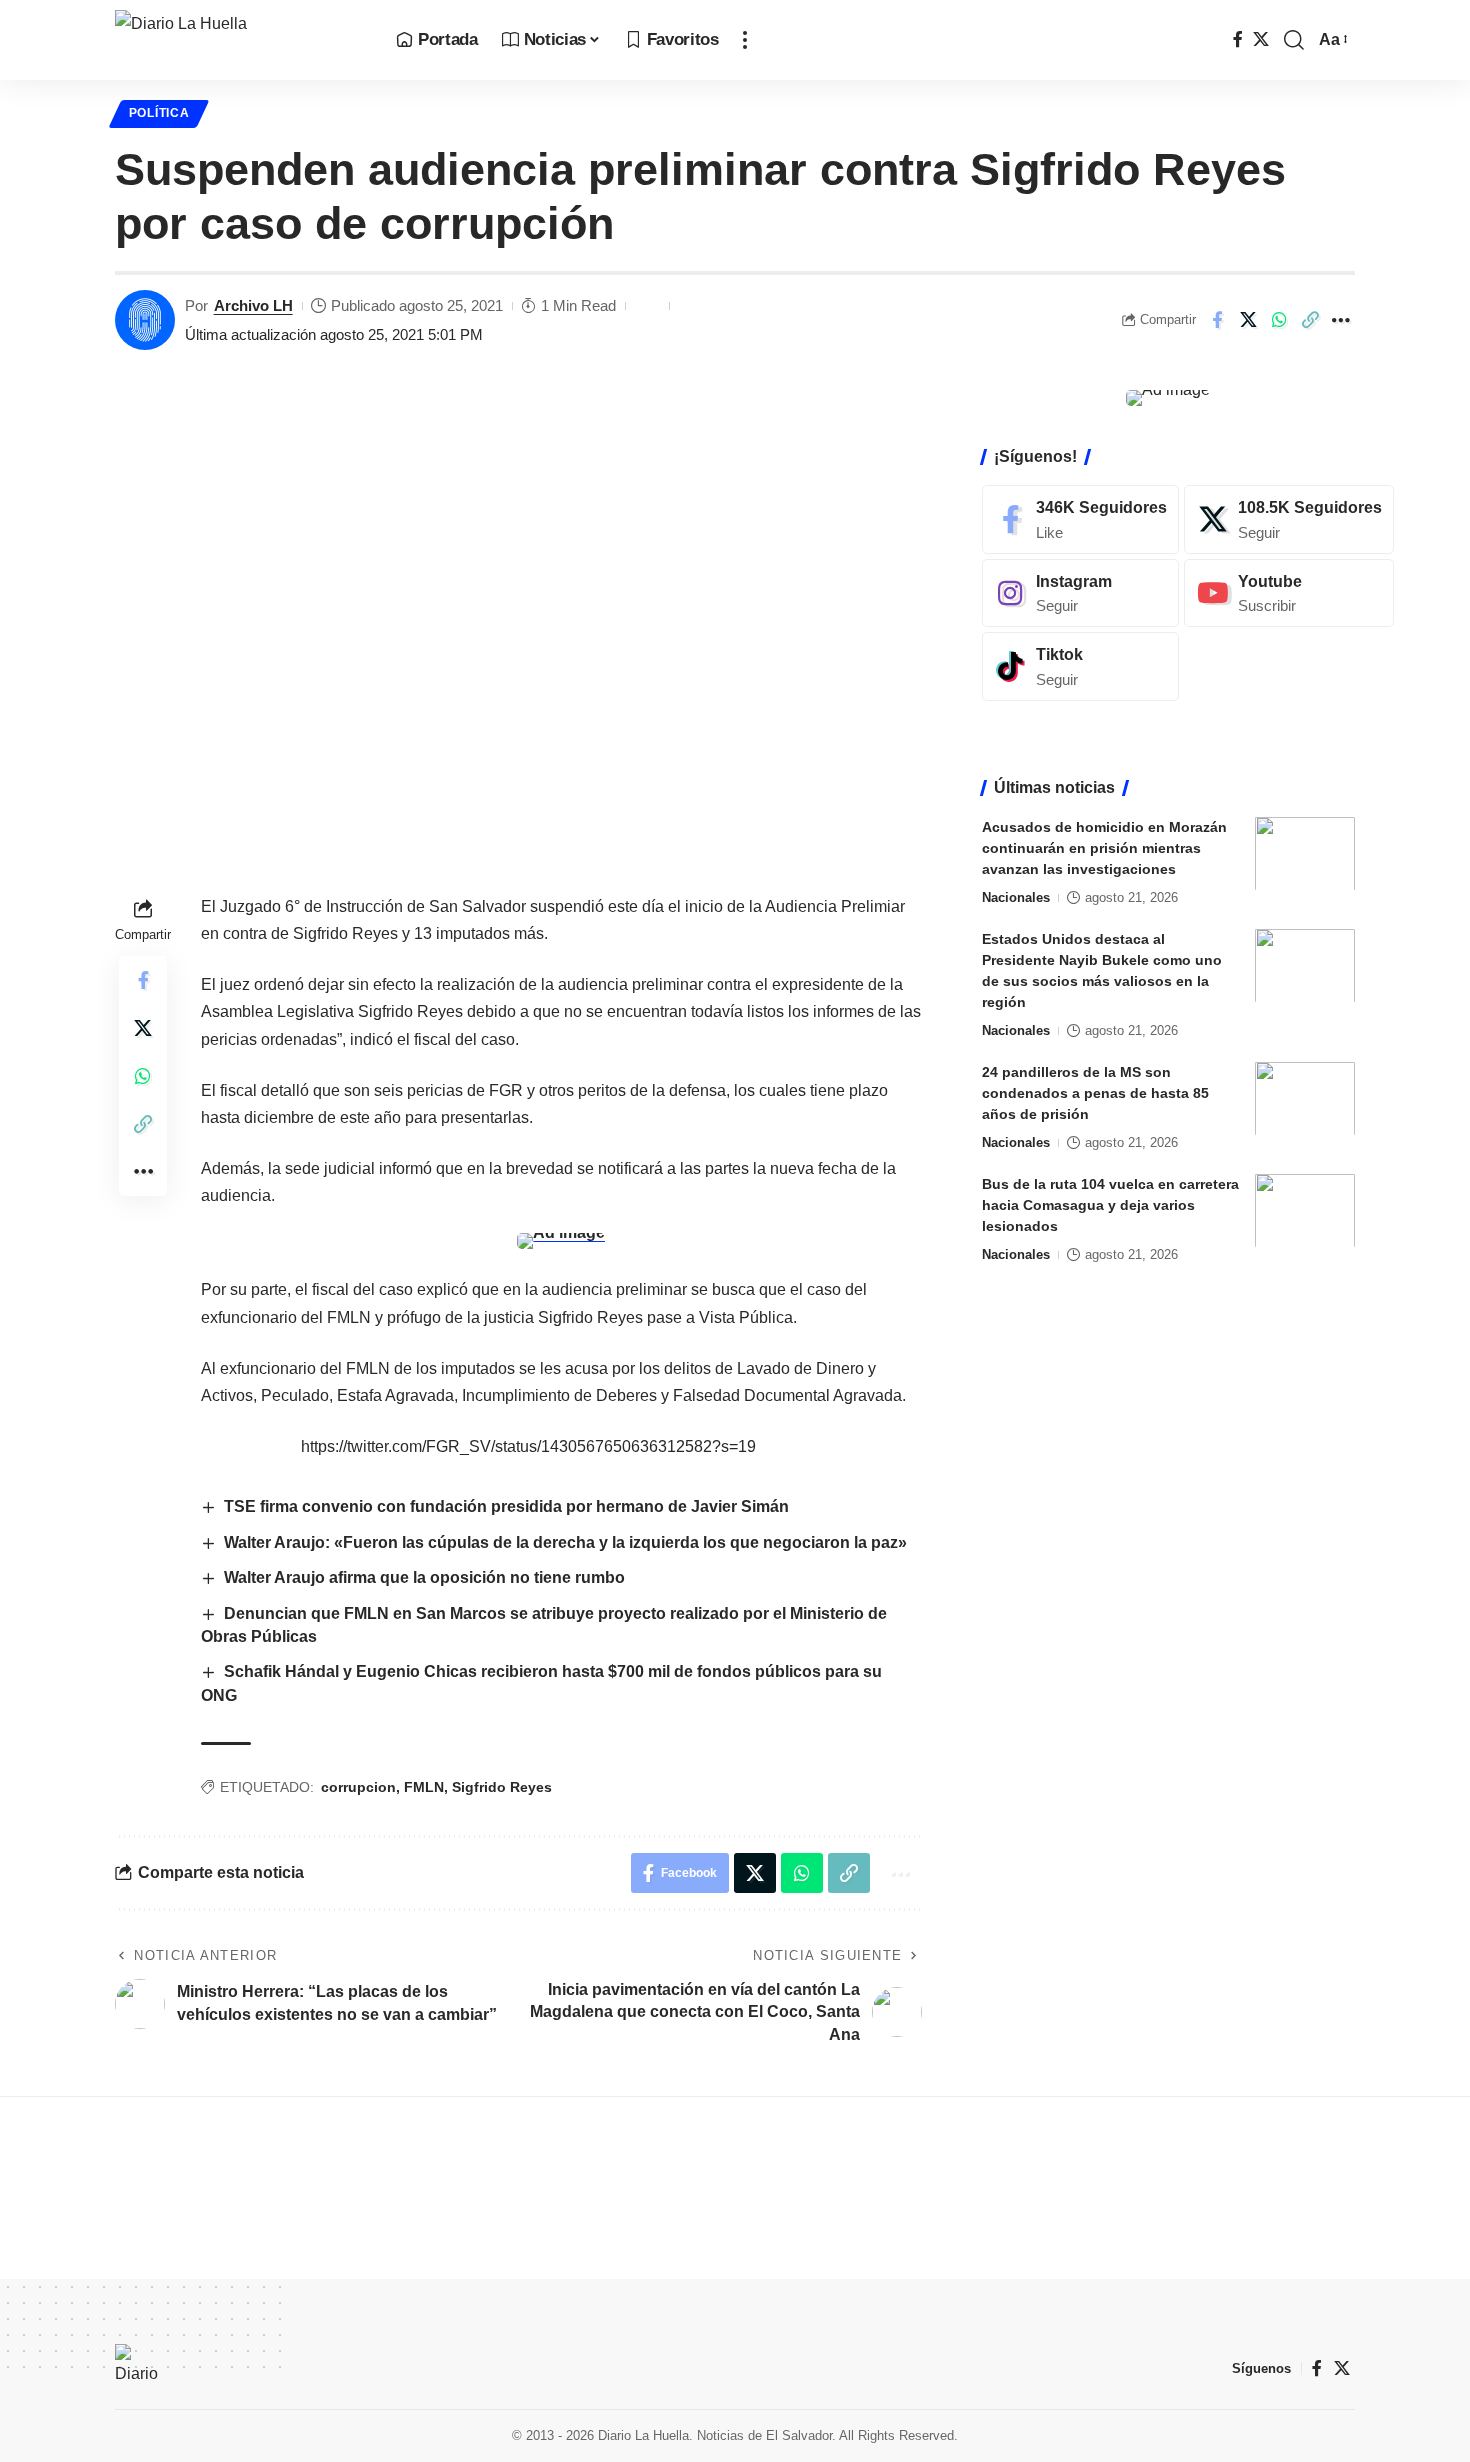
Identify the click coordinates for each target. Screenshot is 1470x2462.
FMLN (424, 1787)
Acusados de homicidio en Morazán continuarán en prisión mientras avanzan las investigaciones (1104, 847)
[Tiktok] (1080, 666)
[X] (1261, 39)
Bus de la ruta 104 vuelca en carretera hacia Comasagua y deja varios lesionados (1110, 1204)
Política (159, 113)
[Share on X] (1248, 320)
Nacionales (1016, 896)
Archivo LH (253, 305)
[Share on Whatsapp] (1279, 320)
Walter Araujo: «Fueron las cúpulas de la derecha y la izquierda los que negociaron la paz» (565, 1542)
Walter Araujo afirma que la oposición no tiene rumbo (424, 1577)
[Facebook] (1238, 39)
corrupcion (358, 1787)
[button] (745, 40)
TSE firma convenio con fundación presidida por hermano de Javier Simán (506, 1506)
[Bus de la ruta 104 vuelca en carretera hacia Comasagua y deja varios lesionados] (1305, 1210)
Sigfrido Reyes (502, 1787)
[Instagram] (1080, 592)
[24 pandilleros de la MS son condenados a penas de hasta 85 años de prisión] (1305, 1098)
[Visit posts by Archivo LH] (145, 320)
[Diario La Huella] (239, 40)
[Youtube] (1289, 592)
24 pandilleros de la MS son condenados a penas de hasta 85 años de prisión (1095, 1092)
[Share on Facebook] (1217, 320)
